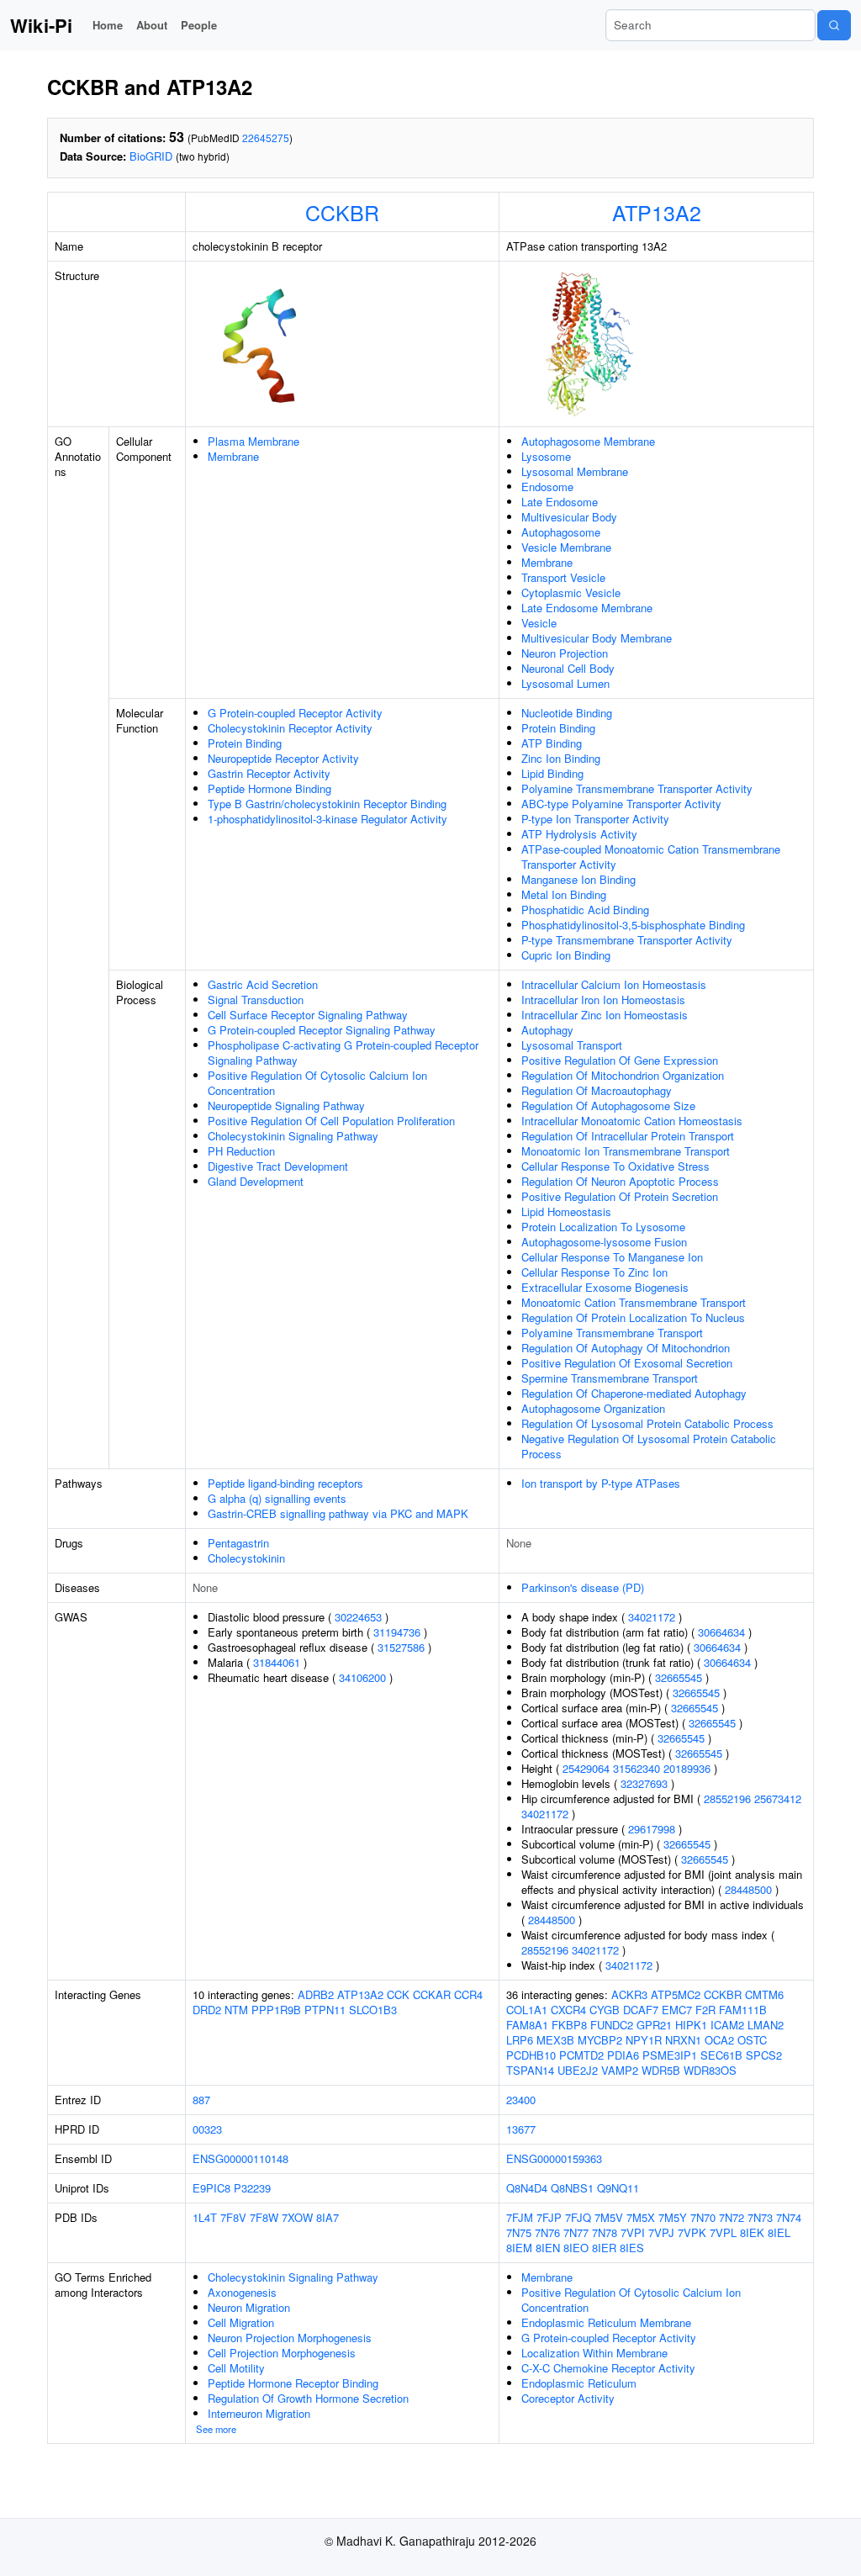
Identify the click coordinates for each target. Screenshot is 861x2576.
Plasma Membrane (254, 441)
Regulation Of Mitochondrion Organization (623, 1075)
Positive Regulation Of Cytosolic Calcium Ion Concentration (317, 1083)
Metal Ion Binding (564, 894)
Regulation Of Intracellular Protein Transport (628, 1136)
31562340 (637, 1768)
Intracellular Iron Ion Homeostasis (603, 1000)
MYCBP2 (600, 2040)
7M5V (609, 2217)
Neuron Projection (565, 653)
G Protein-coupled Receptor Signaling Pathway (322, 1030)
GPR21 (654, 2025)
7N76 (547, 2232)
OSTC (752, 2040)
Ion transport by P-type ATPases (601, 1483)
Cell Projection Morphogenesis (282, 2353)
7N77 (576, 2232)
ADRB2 (316, 1994)
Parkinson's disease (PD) (583, 1587)
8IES (632, 2248)
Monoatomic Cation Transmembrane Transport (634, 1302)
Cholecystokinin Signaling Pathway (293, 1136)
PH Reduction (241, 1151)
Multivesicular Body (569, 517)
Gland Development (256, 1181)
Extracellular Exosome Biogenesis (605, 1287)
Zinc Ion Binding (561, 758)
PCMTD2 (581, 2055)
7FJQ (578, 2217)
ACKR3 (629, 1994)
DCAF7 (641, 2010)
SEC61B (721, 2055)
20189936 (687, 1768)
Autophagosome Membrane (588, 441)
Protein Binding (245, 743)
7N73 (760, 2217)
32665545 (679, 1677)
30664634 (721, 1632)
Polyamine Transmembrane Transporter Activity (637, 788)
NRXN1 (683, 2040)
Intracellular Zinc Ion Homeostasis (605, 1015)
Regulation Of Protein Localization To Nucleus (633, 1317)
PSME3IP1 (670, 2055)
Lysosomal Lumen (565, 683)
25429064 (586, 1768)
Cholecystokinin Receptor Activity (290, 728)
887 (201, 2100)
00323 (207, 2129)
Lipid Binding (552, 773)
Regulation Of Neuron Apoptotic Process (620, 1181)
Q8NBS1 (572, 2188)
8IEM (519, 2248)
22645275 (266, 138)
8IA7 (327, 2217)
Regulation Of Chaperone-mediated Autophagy (634, 1393)
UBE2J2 (578, 2070)
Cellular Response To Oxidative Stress (615, 1166)
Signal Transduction (256, 1000)
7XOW (297, 2217)
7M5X (641, 2217)
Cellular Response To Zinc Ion (594, 1272)
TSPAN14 (530, 2070)
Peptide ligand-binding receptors (285, 1483)
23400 (521, 2100)
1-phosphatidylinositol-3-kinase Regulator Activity (327, 819)
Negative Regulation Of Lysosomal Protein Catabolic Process (649, 1446)
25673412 (778, 1798)
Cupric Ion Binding (566, 955)
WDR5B (661, 2070)
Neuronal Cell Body (568, 668)
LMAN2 (766, 2025)
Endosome (547, 487)
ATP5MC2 (676, 1994)
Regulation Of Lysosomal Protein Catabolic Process (647, 1423)
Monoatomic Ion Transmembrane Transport (626, 1151)
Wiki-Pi (41, 25)
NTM (236, 2010)
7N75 (519, 2232)
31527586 (401, 1647)
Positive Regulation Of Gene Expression (620, 1060)
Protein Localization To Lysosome (603, 1227)
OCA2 (719, 2040)
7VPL (723, 2232)
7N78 (605, 2232)
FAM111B (743, 2010)
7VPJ (661, 2232)
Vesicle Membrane (566, 547)
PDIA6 (623, 2055)
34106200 (362, 1677)
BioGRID (151, 156)
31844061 (277, 1662)
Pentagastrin (238, 1543)
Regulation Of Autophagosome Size (608, 1106)
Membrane (233, 456)
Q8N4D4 (527, 2188)
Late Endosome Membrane (587, 608)
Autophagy (547, 1030)
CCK (398, 1994)
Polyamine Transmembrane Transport (612, 1333)
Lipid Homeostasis (566, 1211)
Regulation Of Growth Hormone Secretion (308, 2398)
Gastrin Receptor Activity (269, 773)
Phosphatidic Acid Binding (585, 910)
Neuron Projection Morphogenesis (290, 2338)
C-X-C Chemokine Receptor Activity (608, 2368)
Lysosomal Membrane (575, 471)
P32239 (252, 2188)
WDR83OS (710, 2070)
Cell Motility (236, 2368)
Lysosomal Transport (572, 1045)
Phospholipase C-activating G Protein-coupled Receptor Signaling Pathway (343, 1053)
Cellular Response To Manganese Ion (612, 1257)
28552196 (727, 1798)
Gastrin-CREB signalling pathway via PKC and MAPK (338, 1513)
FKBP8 (569, 2025)
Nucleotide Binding (567, 713)
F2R (705, 2010)
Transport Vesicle (563, 577)
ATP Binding (552, 743)
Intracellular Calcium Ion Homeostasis (614, 984)
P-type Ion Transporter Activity (595, 819)
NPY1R (644, 2040)
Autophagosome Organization (593, 1408)
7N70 (703, 2217)
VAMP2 (620, 2070)
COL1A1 (527, 2010)
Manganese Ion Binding (578, 879)
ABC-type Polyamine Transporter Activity (621, 804)
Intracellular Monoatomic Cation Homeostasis (632, 1121)
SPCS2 (764, 2055)
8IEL (779, 2232)
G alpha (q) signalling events (277, 1498)
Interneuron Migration (259, 2413)
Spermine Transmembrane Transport (610, 1378)
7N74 (789, 2217)
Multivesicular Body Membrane (597, 638)
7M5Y (673, 2217)
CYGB (605, 2010)
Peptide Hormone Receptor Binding (293, 2383)
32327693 (644, 1783)
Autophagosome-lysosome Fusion (604, 1242)
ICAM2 (727, 2025)
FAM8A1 (527, 2025)
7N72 (732, 2217)
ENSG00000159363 (554, 2158)
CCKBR (342, 212)
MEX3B (555, 2040)
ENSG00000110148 (240, 2158)
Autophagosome (561, 532)
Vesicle (539, 623)
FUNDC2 (612, 2025)
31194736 (397, 1632)
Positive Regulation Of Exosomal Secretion (627, 1363)
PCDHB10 (531, 2055)
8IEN (548, 2248)
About (152, 25)
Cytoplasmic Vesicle (571, 592)
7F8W (264, 2217)
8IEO (576, 2248)
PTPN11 (325, 2010)
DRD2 (207, 2010)
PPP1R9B (276, 2010)
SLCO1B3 (373, 2010)
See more (216, 2429)
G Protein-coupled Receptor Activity (295, 713)
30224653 (358, 1617)
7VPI (633, 2232)
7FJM (520, 2217)
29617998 (652, 1829)
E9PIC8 (211, 2188)
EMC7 (677, 2010)
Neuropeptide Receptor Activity (283, 758)
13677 (521, 2129)
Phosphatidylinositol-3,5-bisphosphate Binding (633, 925)
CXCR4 (568, 2010)
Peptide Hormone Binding (269, 788)
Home (108, 25)
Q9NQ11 (618, 2188)
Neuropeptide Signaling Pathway (286, 1106)
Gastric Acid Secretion (263, 984)
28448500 (748, 1889)
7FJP (549, 2217)
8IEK (752, 2232)
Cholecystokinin (246, 1558)
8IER (604, 2248)
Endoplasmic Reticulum (579, 2383)
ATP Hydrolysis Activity (579, 834)
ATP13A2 (657, 212)
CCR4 (468, 1994)
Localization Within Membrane (594, 2353)
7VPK (692, 2232)
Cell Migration (241, 2322)
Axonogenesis (242, 2292)
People (199, 25)
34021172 (652, 1617)
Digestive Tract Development (278, 1166)
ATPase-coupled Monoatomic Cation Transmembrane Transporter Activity (651, 857)
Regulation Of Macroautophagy (597, 1090)
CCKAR (432, 1994)
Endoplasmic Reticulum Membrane (606, 2322)
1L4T (205, 2217)
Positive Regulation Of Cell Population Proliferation (331, 1121)
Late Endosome (560, 502)
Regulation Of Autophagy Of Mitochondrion (626, 1348)
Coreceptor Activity (568, 2398)
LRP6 (520, 2040)
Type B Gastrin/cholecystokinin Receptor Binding (327, 804)
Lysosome (546, 456)
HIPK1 (691, 2025)
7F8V (233, 2217)
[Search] (834, 25)
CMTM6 (764, 1994)
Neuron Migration (249, 2307)
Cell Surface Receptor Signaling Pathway (308, 1015)
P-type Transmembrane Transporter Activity (627, 940)
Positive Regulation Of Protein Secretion (620, 1196)
